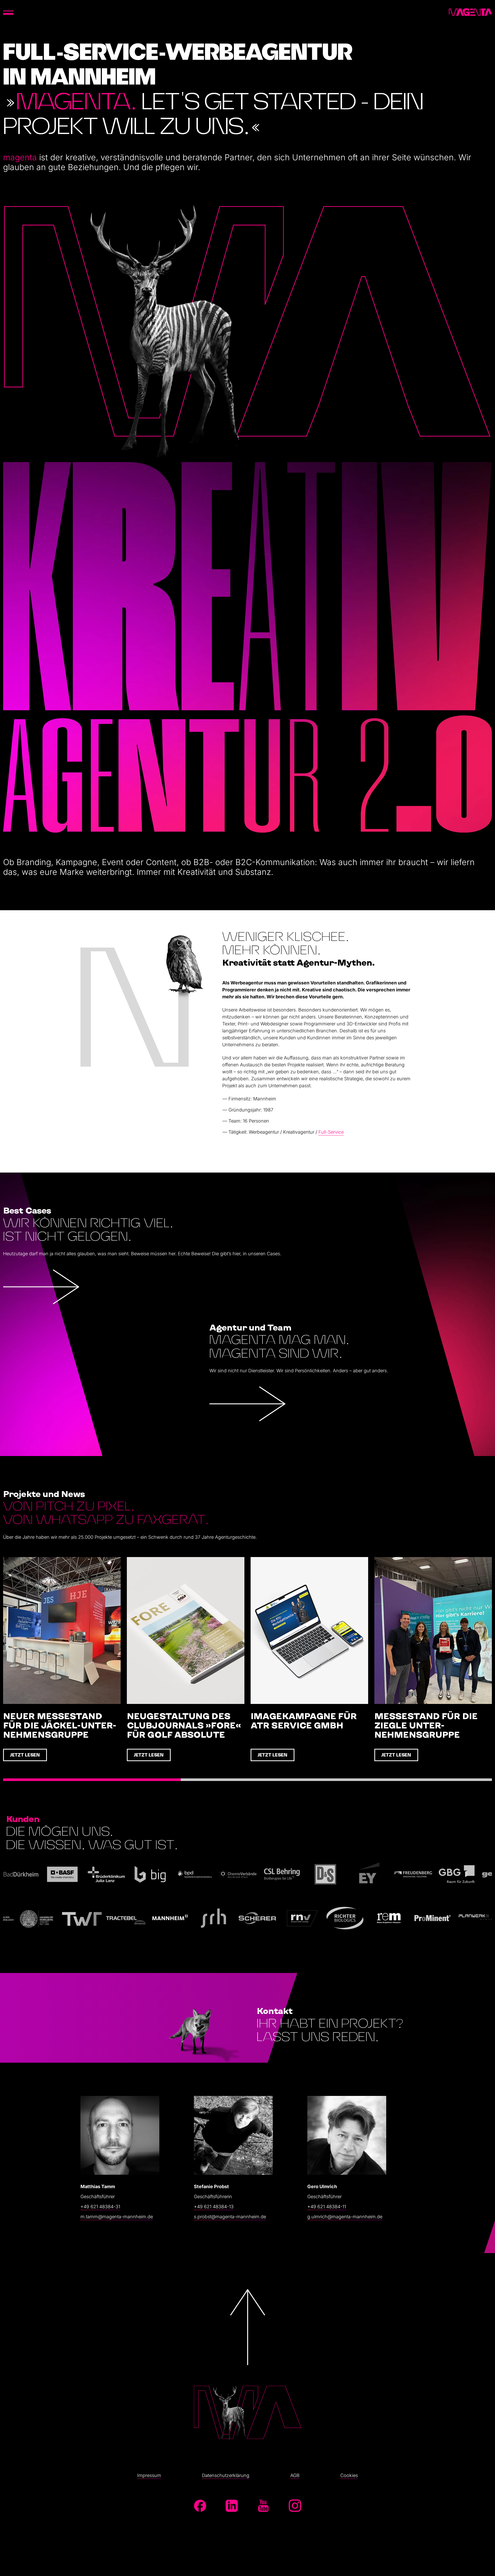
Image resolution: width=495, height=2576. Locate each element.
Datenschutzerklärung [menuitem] (226, 2475)
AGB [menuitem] (295, 2475)
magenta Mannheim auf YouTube (263, 2506)
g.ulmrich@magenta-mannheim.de (345, 2217)
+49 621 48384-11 (327, 2207)
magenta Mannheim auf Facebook (200, 2506)
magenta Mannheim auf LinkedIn (232, 2506)
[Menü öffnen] (8, 12)
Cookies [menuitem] (349, 2475)
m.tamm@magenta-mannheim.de (117, 2217)
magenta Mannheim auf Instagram (295, 2506)
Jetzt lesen (25, 1755)
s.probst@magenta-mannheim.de (230, 2217)
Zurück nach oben (247, 2364)
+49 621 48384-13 (214, 2207)
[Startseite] (470, 12)
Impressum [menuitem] (149, 2475)
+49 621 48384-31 (100, 2207)
